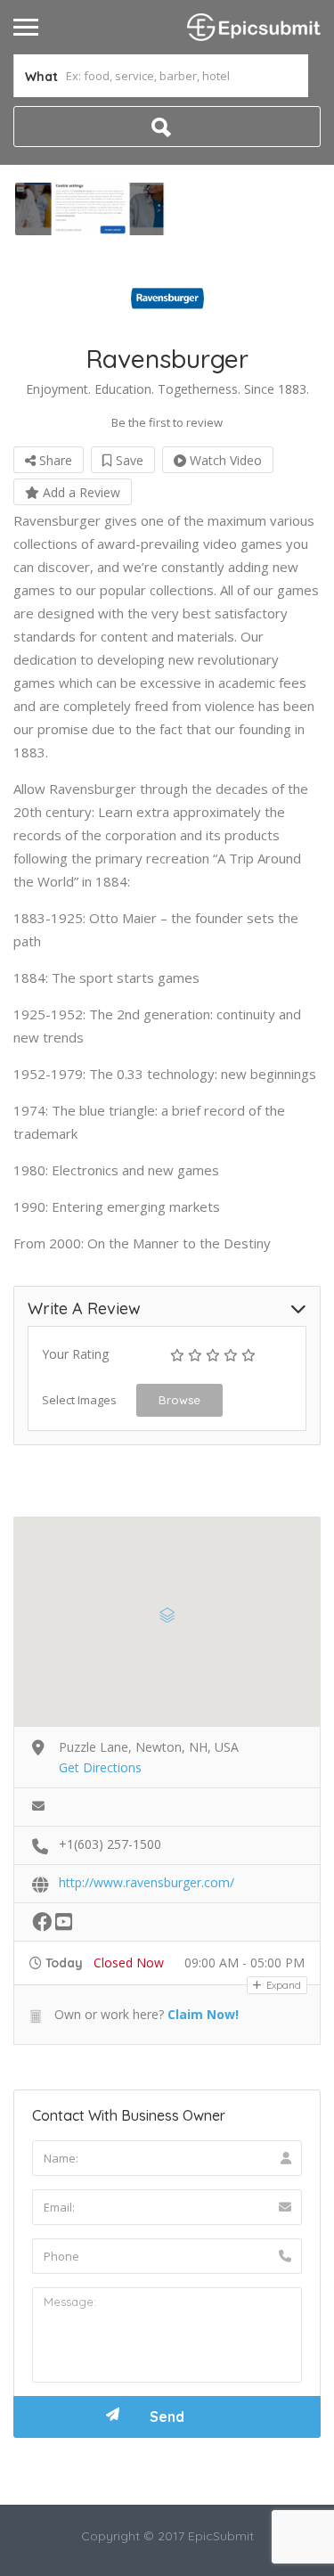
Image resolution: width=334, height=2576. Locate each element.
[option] (90, 209)
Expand (282, 1985)
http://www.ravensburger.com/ (147, 1882)
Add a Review (80, 492)
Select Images (79, 1400)
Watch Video (224, 460)
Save (128, 460)
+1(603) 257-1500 (110, 1844)
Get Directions (100, 1767)
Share (54, 460)
